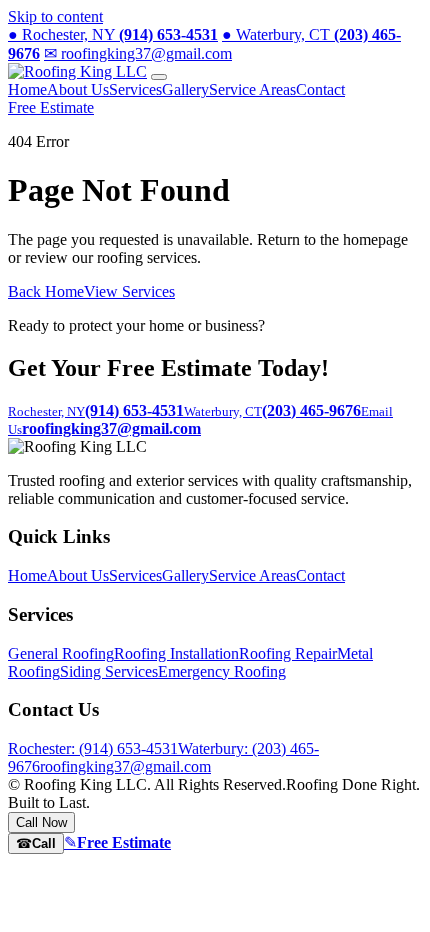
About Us (78, 89)
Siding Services (109, 671)
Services (135, 89)
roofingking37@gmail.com (138, 53)
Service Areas (252, 89)
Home (27, 89)
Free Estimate (51, 107)
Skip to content (55, 16)
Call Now (41, 822)
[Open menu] (159, 77)
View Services (129, 291)
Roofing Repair (288, 653)
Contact (320, 89)
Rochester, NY (113, 34)
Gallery (185, 89)
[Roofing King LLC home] (77, 71)
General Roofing (61, 653)
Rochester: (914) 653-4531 (93, 748)
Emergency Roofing (222, 671)
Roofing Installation (176, 653)
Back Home (46, 291)
